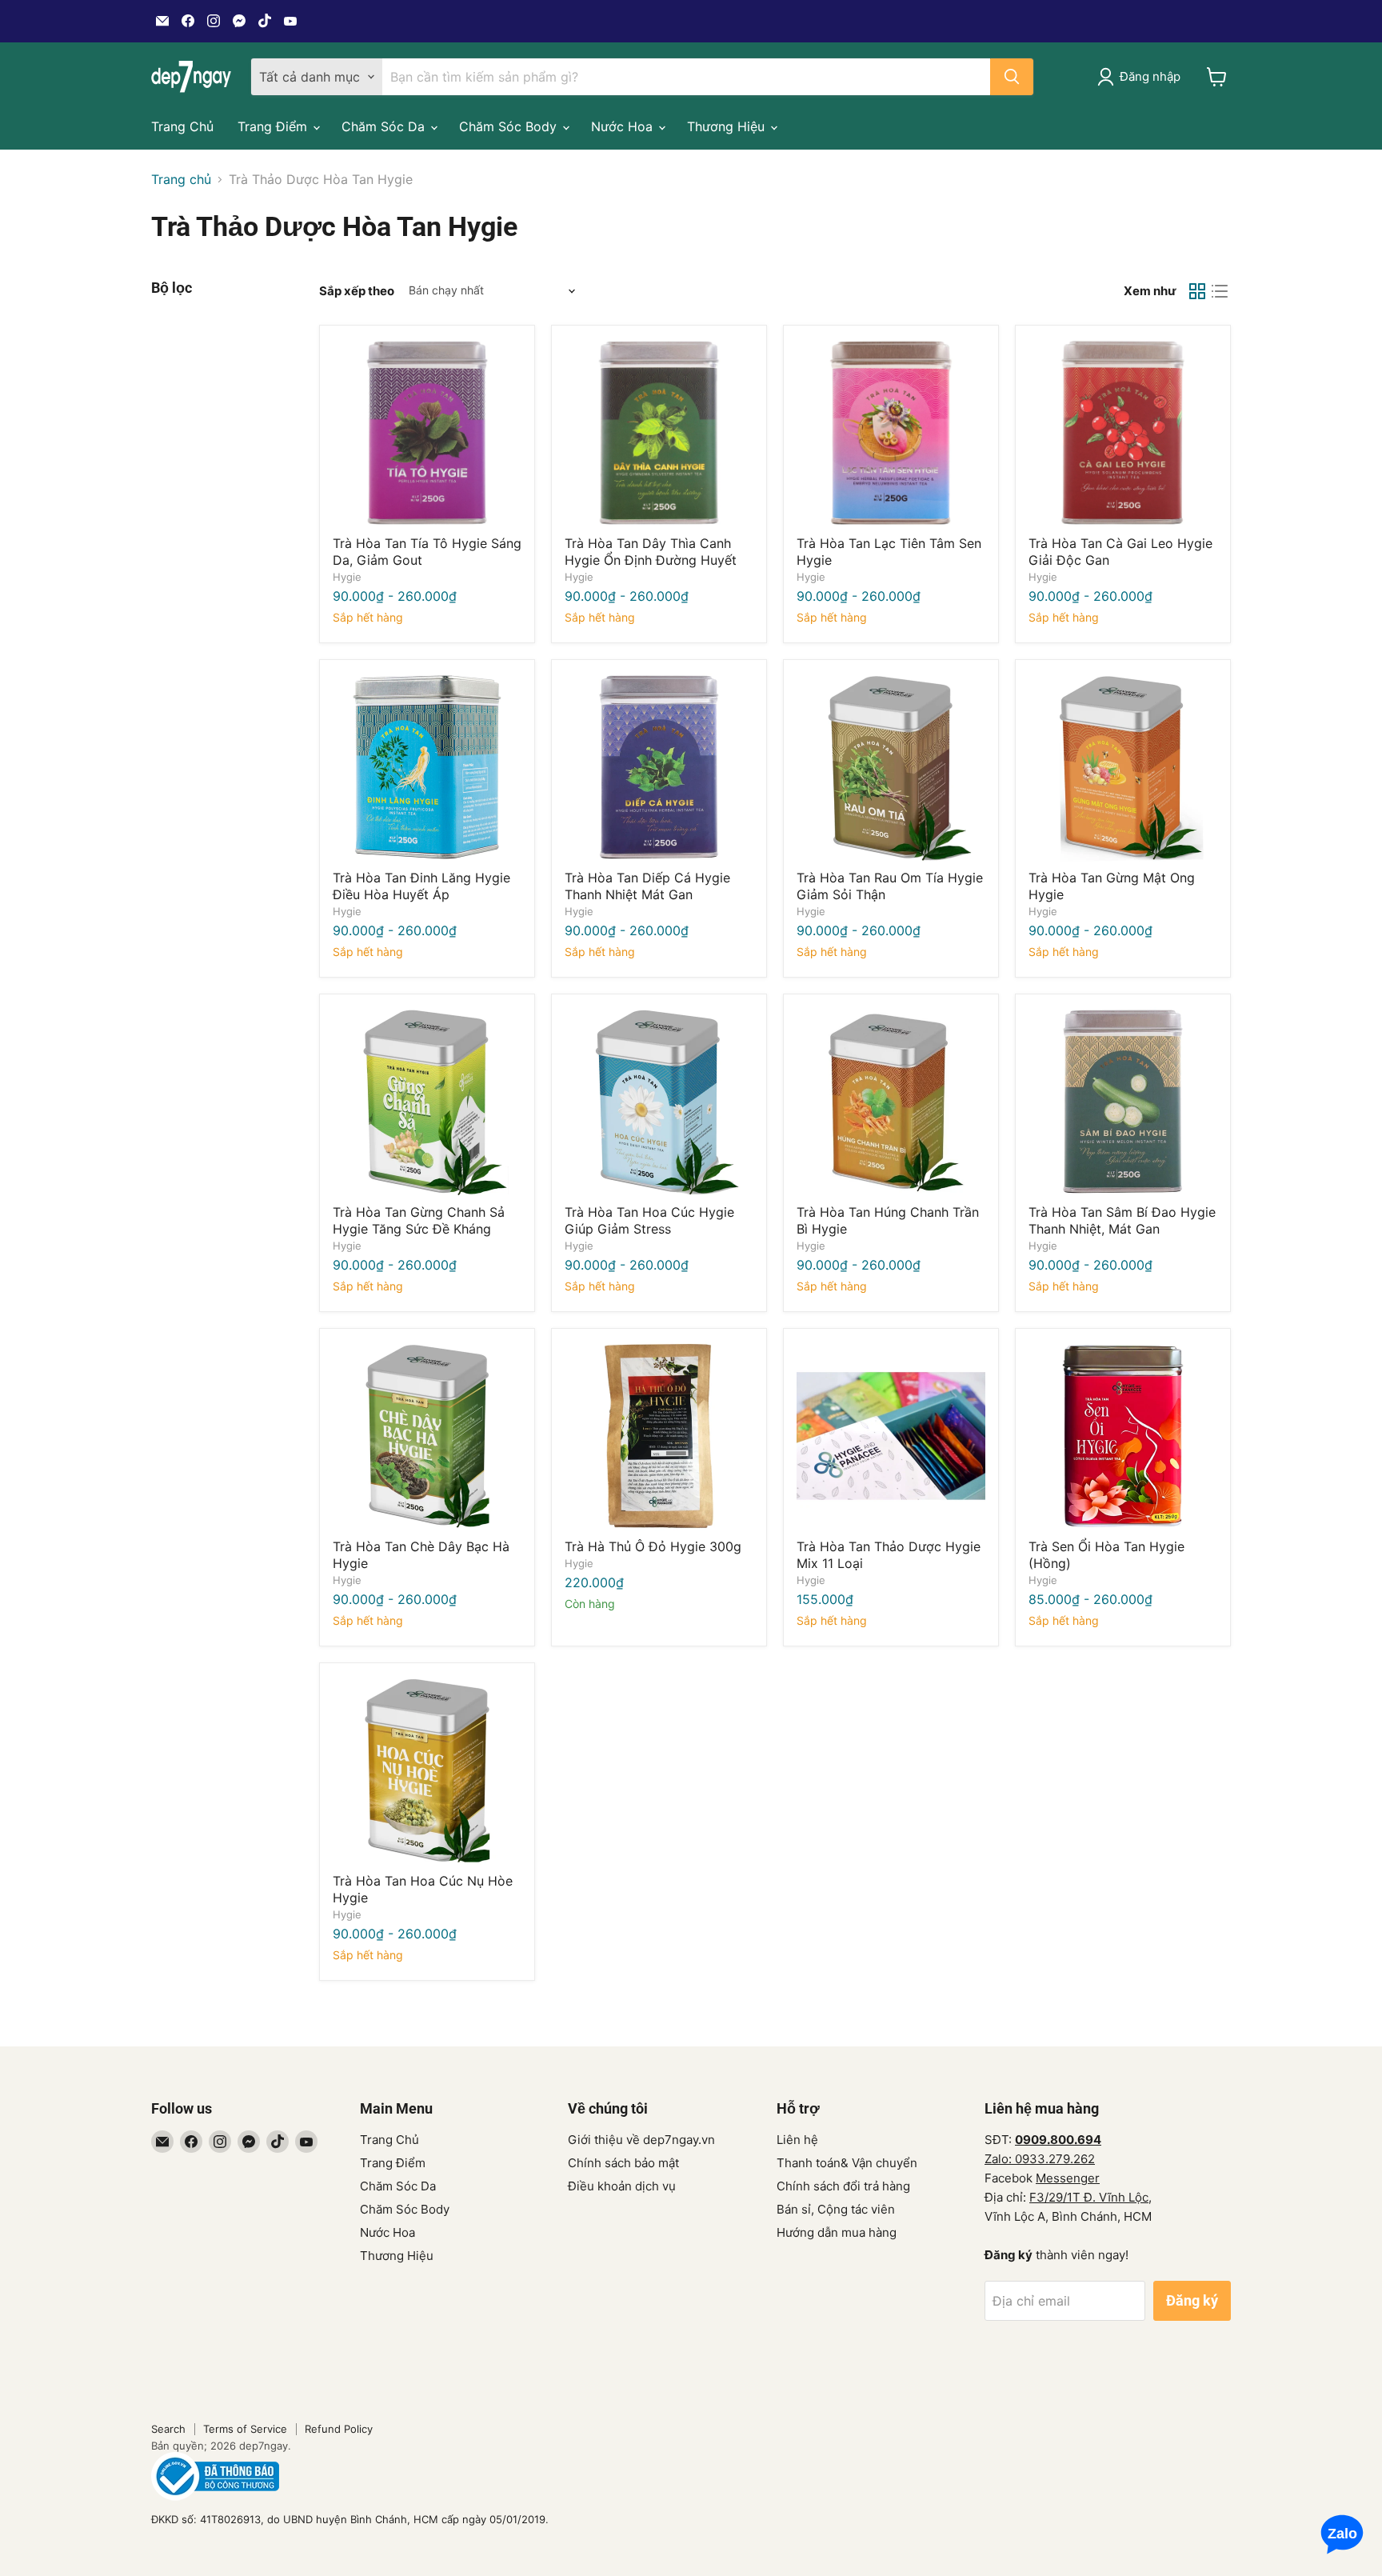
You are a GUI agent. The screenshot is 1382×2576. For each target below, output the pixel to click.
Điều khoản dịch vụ (622, 2186)
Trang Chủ (182, 126)
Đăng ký (1192, 2300)
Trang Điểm (274, 126)
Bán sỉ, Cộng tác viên (836, 2209)
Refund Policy (339, 2429)
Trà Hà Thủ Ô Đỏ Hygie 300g (653, 1546)
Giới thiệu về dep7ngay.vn (641, 2140)
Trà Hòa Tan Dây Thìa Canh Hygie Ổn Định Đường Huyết (651, 552)
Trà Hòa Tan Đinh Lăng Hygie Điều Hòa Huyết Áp (421, 886)
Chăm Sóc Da (385, 126)
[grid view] (1197, 291)
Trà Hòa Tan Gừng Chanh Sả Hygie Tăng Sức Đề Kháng (419, 1220)
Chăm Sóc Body (510, 126)
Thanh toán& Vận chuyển (847, 2163)
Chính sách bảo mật (623, 2163)
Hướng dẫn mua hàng (837, 2232)
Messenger (1068, 2178)
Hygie (347, 577)
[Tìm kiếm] (1012, 77)
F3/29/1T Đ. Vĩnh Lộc (1089, 2197)
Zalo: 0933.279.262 (1040, 2159)
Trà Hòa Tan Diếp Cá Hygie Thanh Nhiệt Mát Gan (647, 886)
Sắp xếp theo (357, 291)
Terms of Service (245, 2429)
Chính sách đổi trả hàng (843, 2186)
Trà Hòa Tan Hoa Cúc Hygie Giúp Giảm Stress (649, 1220)
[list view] (1220, 291)
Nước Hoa (624, 126)
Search (168, 2429)
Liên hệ (797, 2140)
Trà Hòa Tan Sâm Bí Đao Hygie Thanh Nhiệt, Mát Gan (1122, 1220)
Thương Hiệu (728, 126)
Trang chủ (181, 179)
